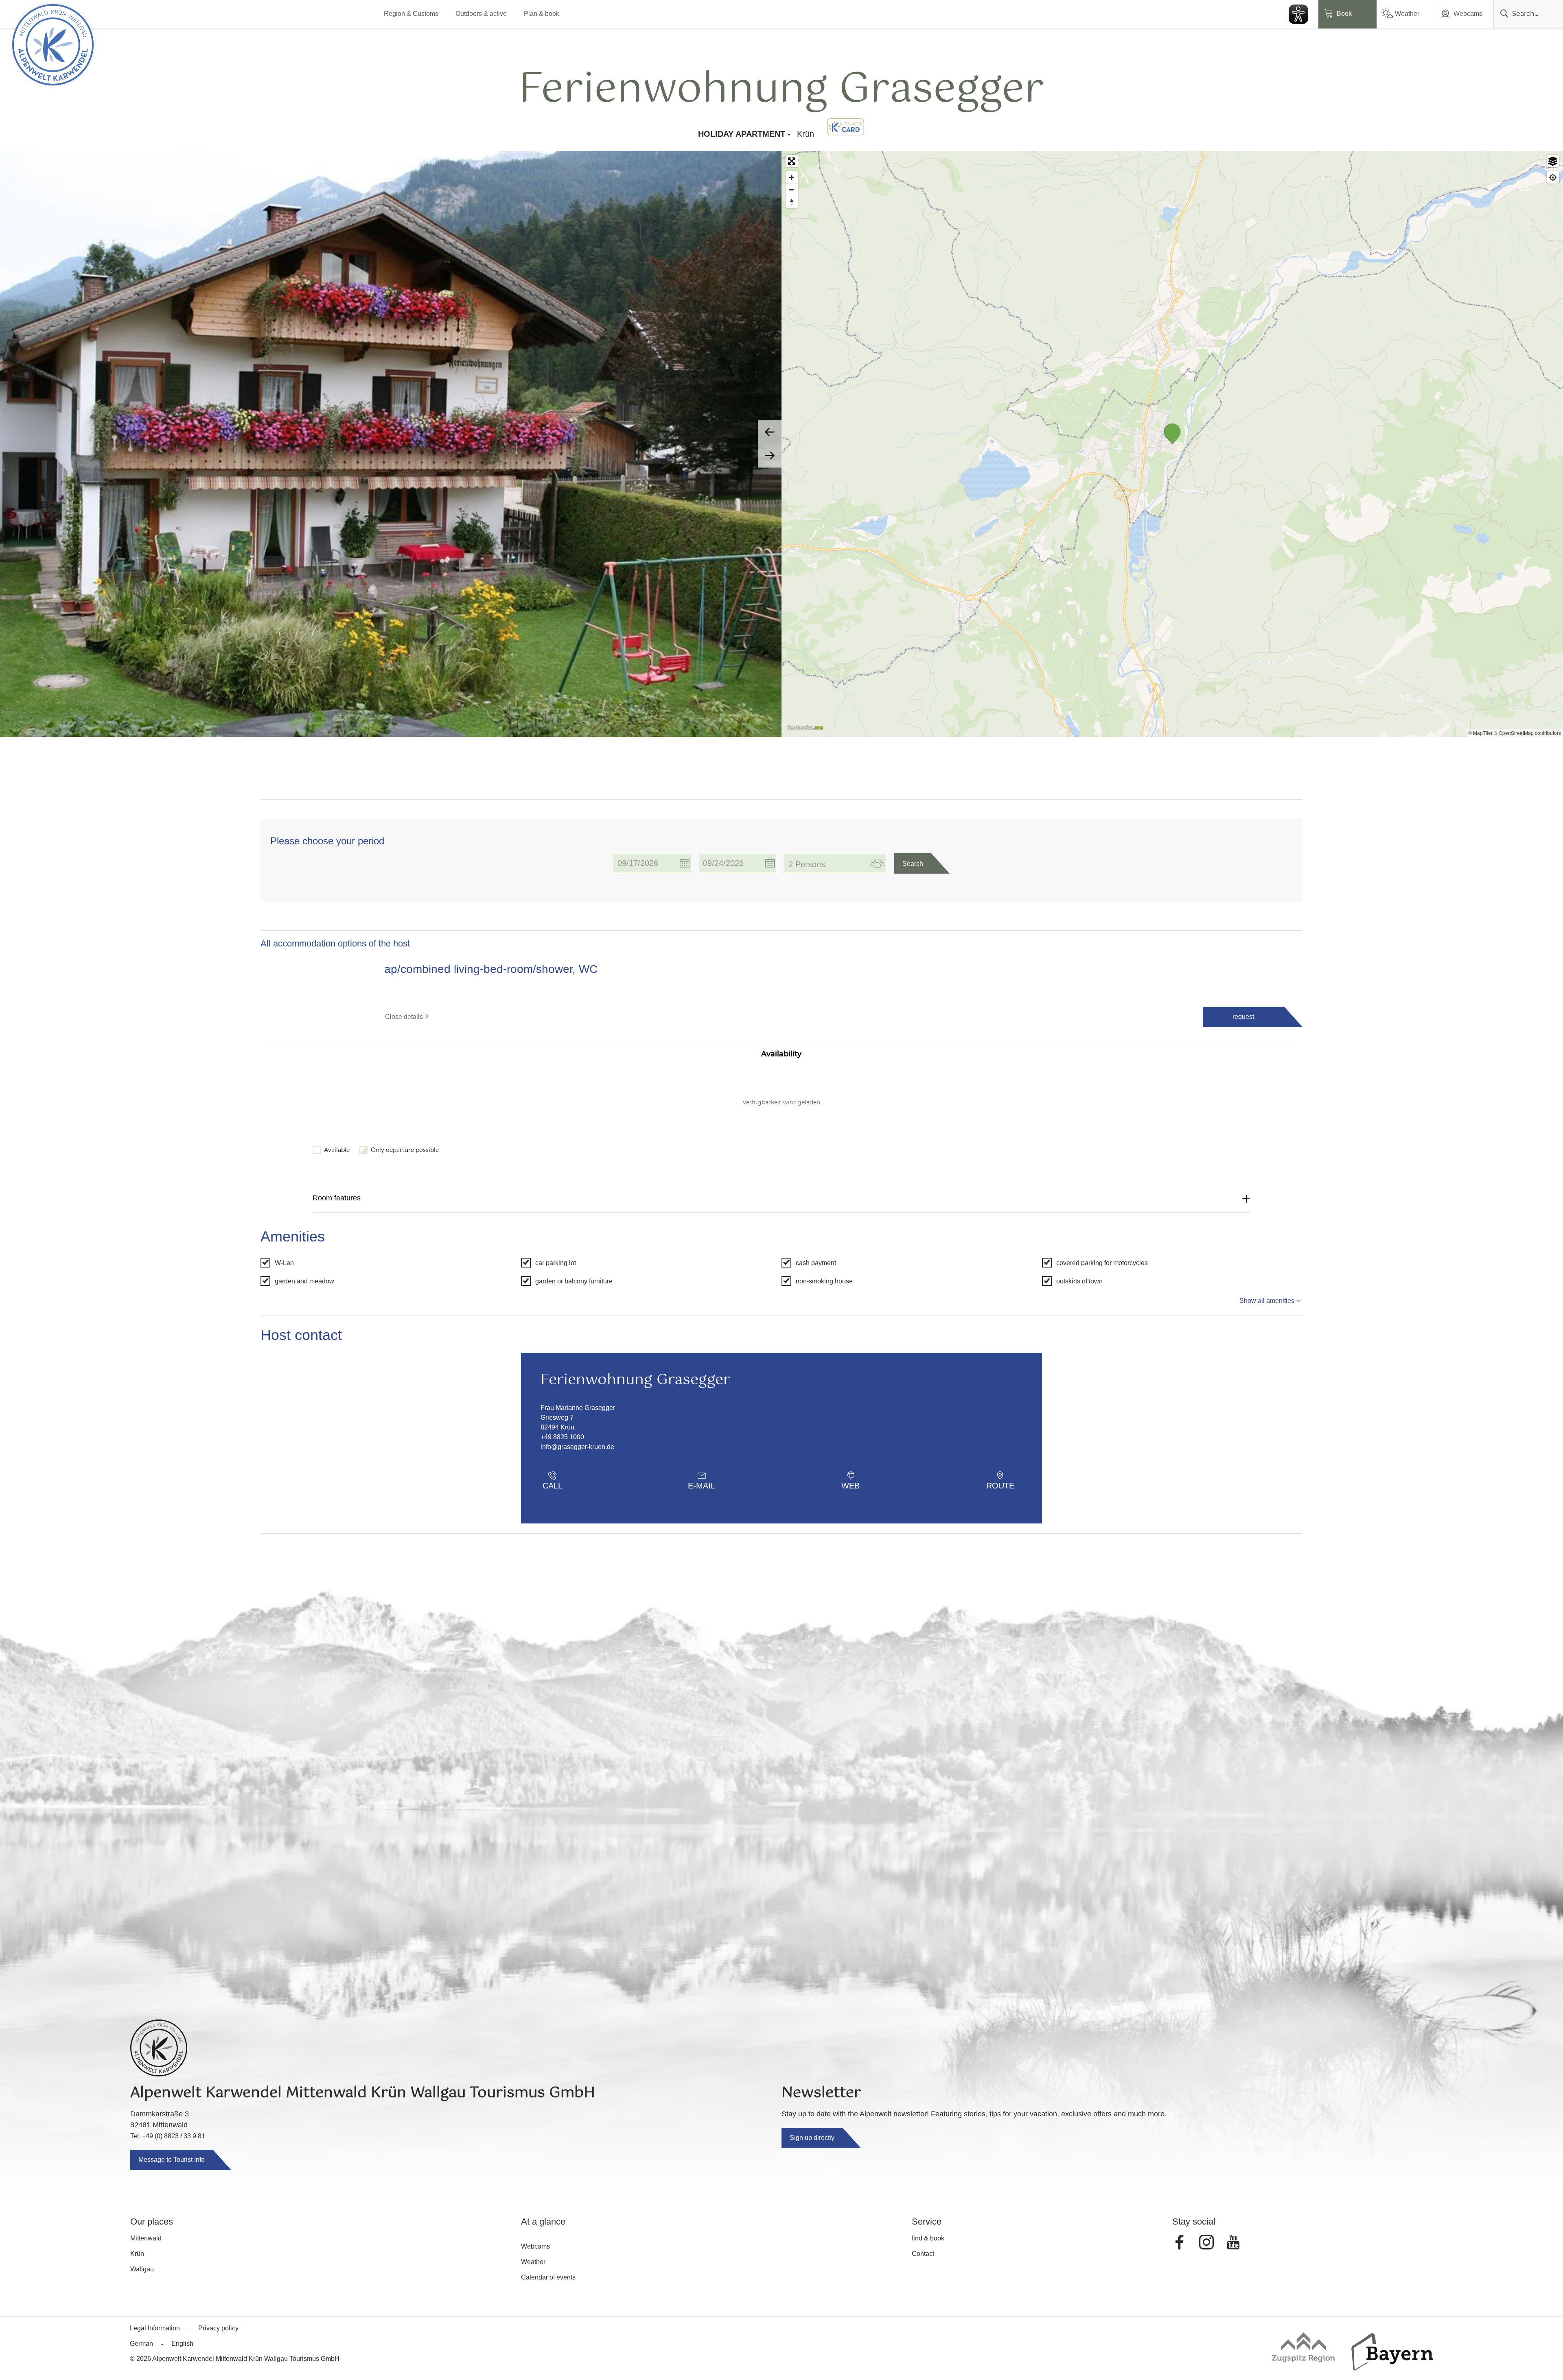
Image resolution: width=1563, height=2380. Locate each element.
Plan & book (542, 14)
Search (913, 864)
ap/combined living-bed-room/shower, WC (491, 969)
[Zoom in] (792, 177)
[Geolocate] (1553, 177)
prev (770, 432)
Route (1000, 1890)
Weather (1407, 14)
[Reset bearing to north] (792, 202)
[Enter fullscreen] (792, 161)
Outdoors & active (481, 14)
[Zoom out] (792, 190)
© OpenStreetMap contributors (1527, 733)
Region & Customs (411, 14)
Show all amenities (1267, 1705)
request (1243, 1017)
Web (850, 1890)
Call (553, 1890)
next (770, 456)
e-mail (702, 1890)
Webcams (1468, 14)
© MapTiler (1480, 733)
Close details (404, 1017)
